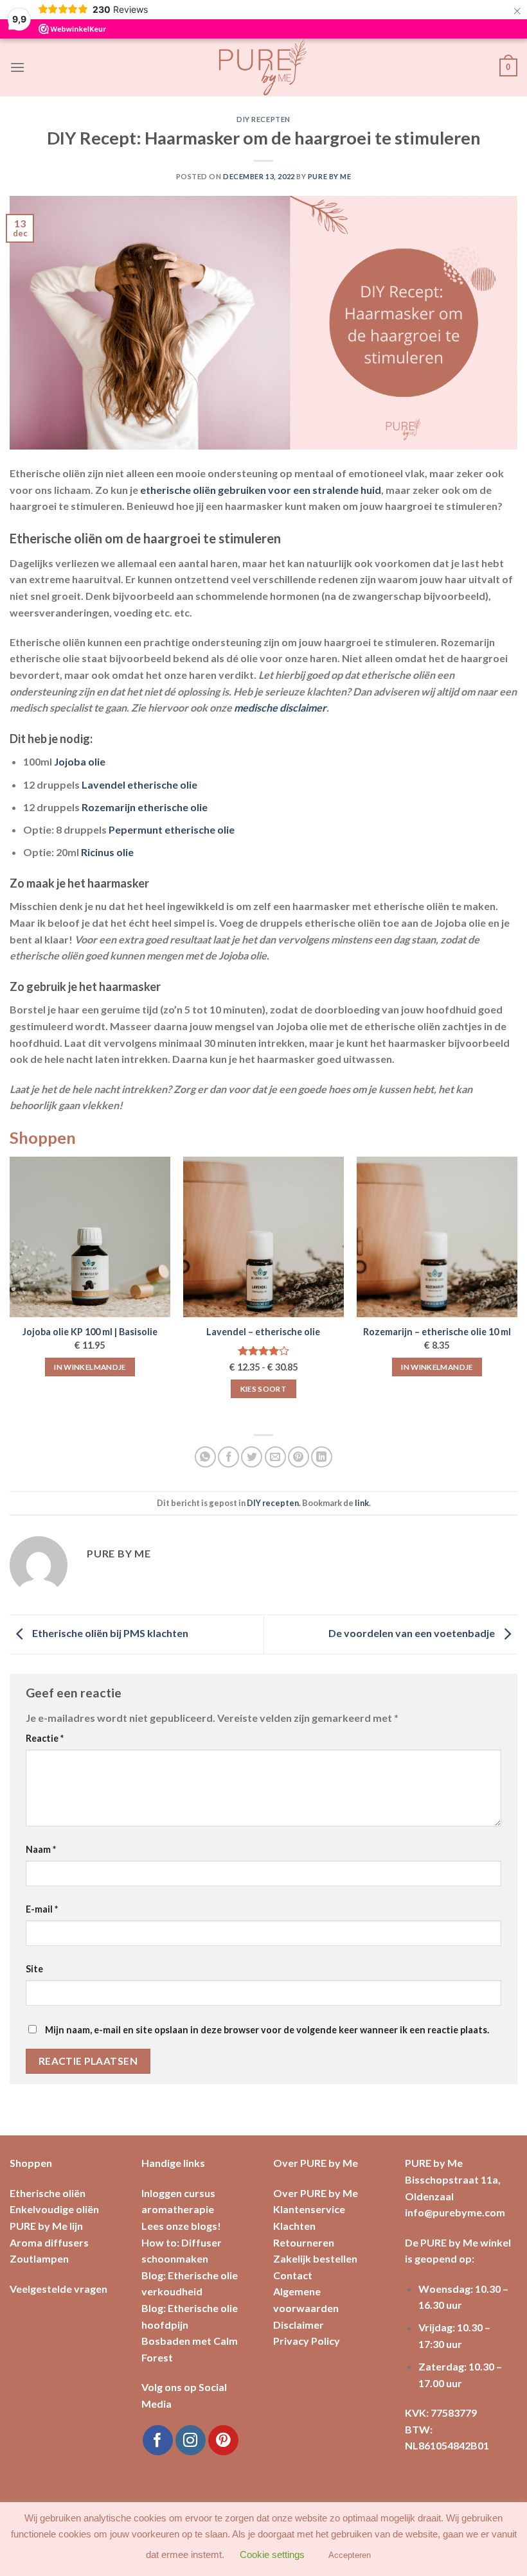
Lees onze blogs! (181, 2226)
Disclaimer (299, 2325)
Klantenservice (309, 2209)
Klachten (294, 2226)
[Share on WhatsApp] (205, 1457)
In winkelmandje (90, 1367)
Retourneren (304, 2242)
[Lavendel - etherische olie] (263, 1237)
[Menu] (17, 67)
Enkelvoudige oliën (54, 2209)
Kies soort (263, 1389)
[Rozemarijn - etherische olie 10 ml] (437, 1237)
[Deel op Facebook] (228, 1457)
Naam (41, 1849)
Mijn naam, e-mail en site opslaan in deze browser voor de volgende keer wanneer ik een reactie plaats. (267, 2030)
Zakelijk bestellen (315, 2258)
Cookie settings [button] (272, 2554)
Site (34, 1969)
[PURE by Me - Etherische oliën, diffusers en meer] (263, 67)
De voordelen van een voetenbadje (413, 1633)
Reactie (45, 1738)
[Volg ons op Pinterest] (223, 2440)
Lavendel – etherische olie (263, 1332)
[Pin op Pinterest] (299, 1457)
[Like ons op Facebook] (158, 2440)
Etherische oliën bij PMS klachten (109, 1633)
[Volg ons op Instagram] (191, 2440)
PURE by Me (330, 176)
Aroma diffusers (49, 2242)
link (362, 1503)
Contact (293, 2275)
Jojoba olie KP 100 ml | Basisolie (90, 1332)
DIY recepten (263, 119)
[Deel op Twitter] (252, 1457)
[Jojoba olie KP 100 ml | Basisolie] (90, 1237)
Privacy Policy (307, 2341)
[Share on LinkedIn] (322, 1457)
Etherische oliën (48, 2193)
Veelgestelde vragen (58, 2289)
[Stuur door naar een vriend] (275, 1457)
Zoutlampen (39, 2258)
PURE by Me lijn (46, 2226)
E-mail (42, 1909)
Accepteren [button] (350, 2555)
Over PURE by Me (316, 2193)
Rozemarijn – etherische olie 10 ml (437, 1332)
